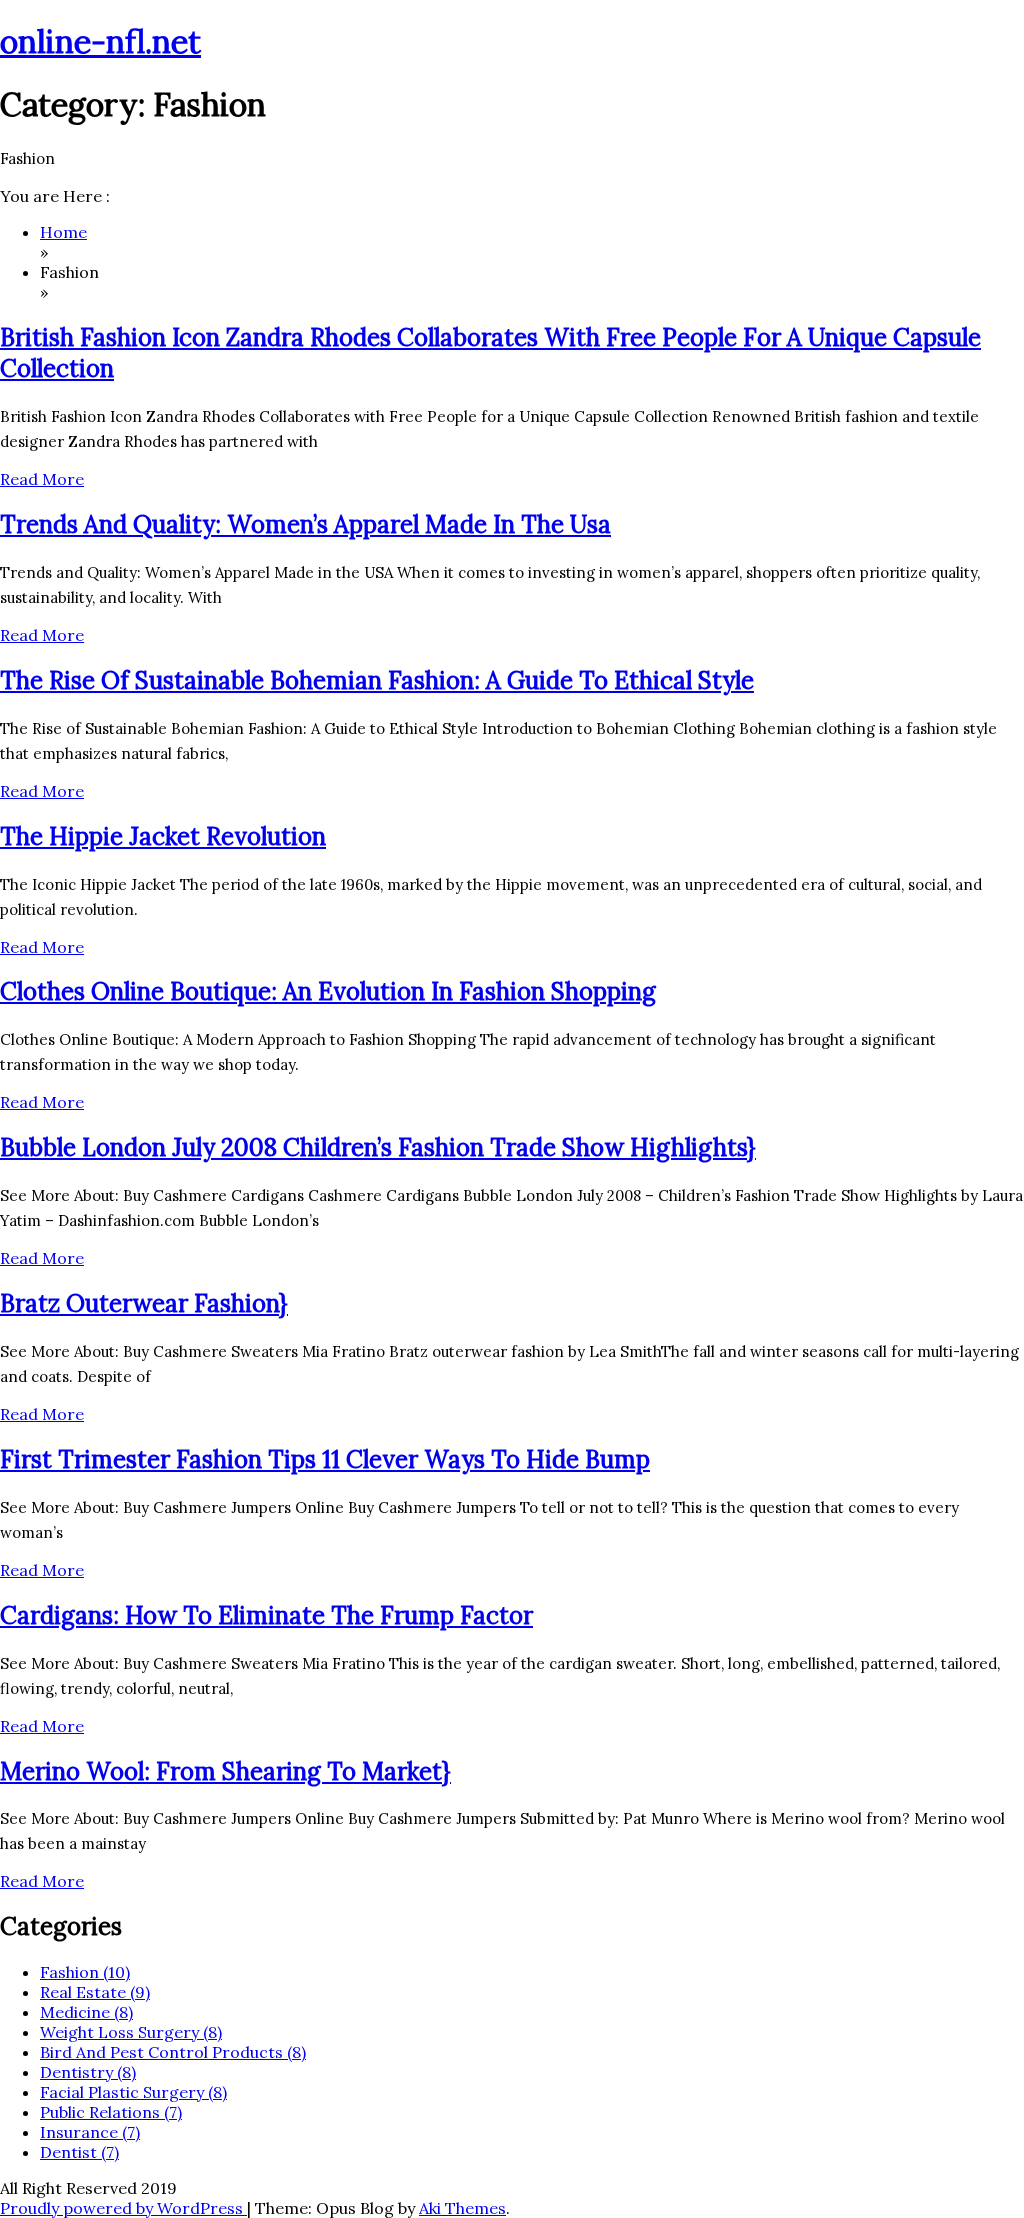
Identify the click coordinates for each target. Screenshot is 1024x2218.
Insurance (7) (90, 2132)
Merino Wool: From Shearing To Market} (225, 1771)
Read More (42, 479)
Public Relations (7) (111, 2112)
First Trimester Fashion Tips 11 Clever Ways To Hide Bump (325, 1459)
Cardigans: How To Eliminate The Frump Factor (266, 1615)
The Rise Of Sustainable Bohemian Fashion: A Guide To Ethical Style (377, 680)
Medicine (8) (86, 2012)
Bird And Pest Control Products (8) (173, 2052)
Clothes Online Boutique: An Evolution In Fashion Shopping (328, 991)
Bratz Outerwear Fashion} (144, 1303)
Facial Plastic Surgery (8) (133, 2092)
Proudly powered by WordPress (123, 2208)
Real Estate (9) (95, 1992)
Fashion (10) (85, 1972)
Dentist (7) (79, 2152)
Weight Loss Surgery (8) (131, 2032)
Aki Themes (462, 2208)
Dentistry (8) (88, 2072)
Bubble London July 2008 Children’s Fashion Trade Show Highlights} (378, 1147)
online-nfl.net (100, 41)
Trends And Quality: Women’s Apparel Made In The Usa (305, 524)
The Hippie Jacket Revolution (163, 836)
